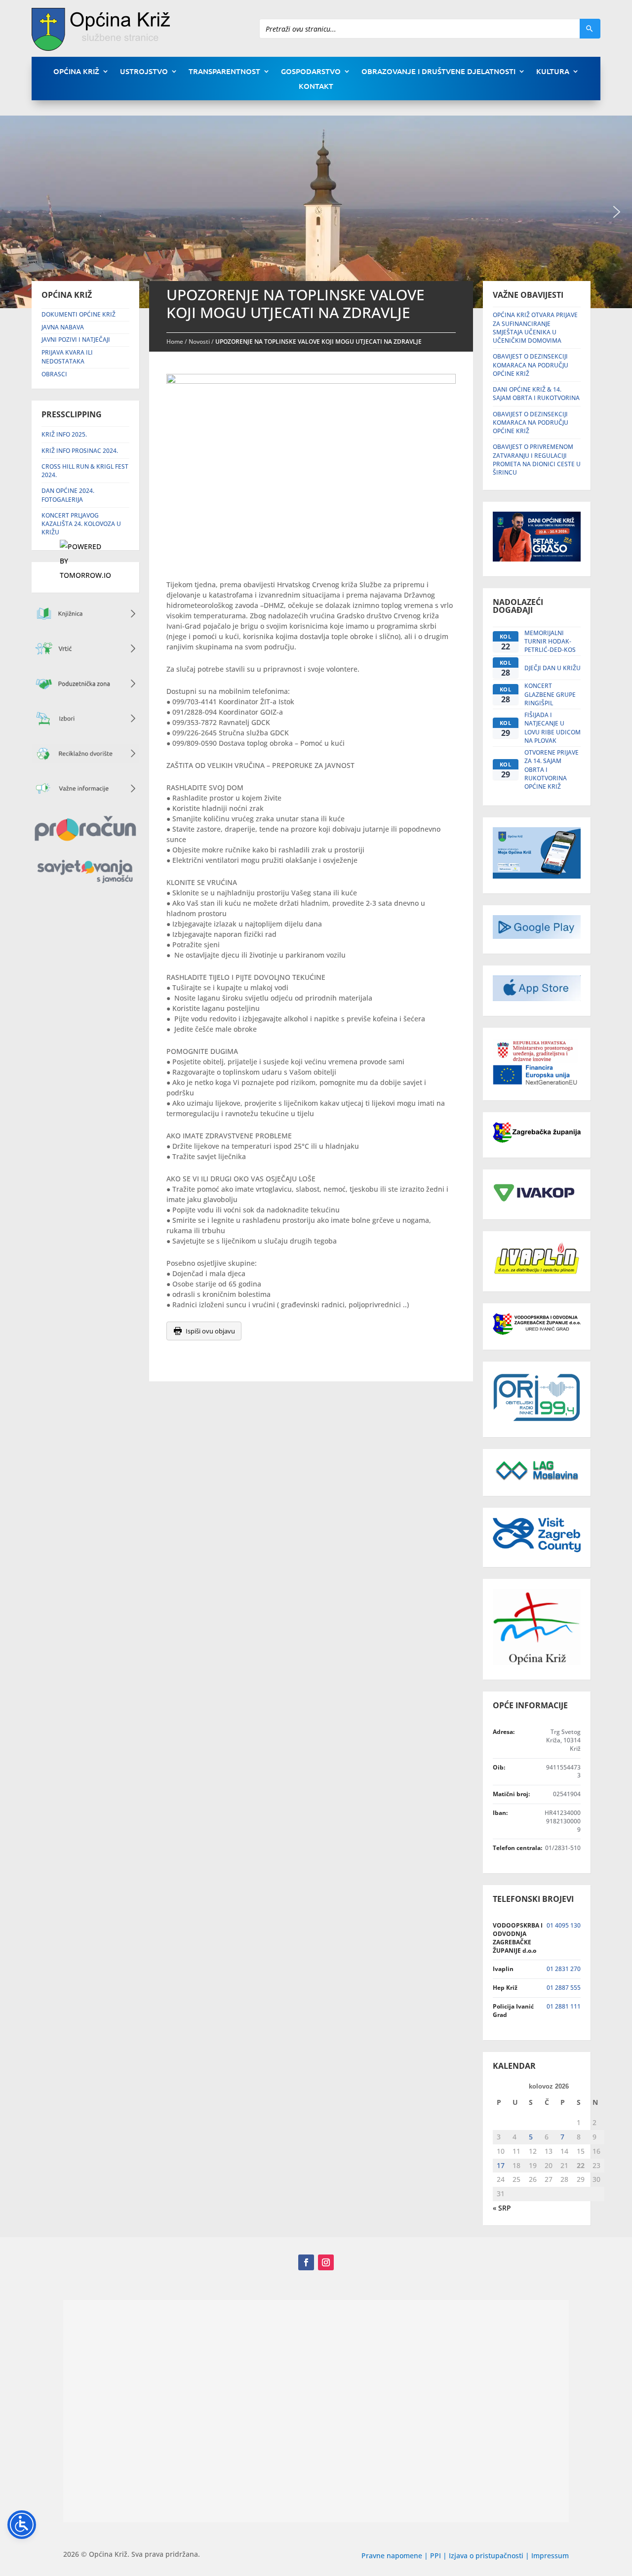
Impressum (550, 2556)
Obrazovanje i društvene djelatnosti (438, 72)
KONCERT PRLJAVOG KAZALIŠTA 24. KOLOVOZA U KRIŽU (81, 524)
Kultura (553, 72)
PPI (435, 2556)
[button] (617, 212)
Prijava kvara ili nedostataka (67, 357)
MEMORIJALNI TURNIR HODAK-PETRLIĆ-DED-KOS (550, 642)
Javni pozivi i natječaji (76, 340)
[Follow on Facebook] (306, 2262)
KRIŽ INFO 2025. (64, 434)
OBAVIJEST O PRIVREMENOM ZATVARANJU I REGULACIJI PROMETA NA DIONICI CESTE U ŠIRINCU (537, 460)
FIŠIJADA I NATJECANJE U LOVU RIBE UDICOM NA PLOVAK (553, 728)
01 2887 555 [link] (564, 1988)
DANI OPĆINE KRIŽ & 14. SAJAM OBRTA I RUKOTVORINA (536, 394)
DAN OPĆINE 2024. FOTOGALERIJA (68, 495)
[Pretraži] (590, 29)
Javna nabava (63, 327)
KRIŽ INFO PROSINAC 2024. (80, 451)
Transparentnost (224, 72)
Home (175, 342)
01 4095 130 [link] (564, 1925)
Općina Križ (76, 72)
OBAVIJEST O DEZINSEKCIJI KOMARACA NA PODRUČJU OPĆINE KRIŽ (531, 365)
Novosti (199, 342)
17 (501, 2165)
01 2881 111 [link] (564, 2006)
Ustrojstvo (144, 72)
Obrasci (54, 374)
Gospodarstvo (311, 72)
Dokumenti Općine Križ (79, 314)
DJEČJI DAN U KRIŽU (553, 668)
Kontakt (316, 87)
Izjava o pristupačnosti (487, 2556)
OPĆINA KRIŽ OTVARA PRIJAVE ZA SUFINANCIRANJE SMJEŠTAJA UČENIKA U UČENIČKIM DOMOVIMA (535, 328)
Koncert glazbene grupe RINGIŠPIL (550, 694)
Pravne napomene (392, 2556)
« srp (502, 2208)
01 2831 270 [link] (564, 1969)
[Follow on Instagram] (326, 2262)
